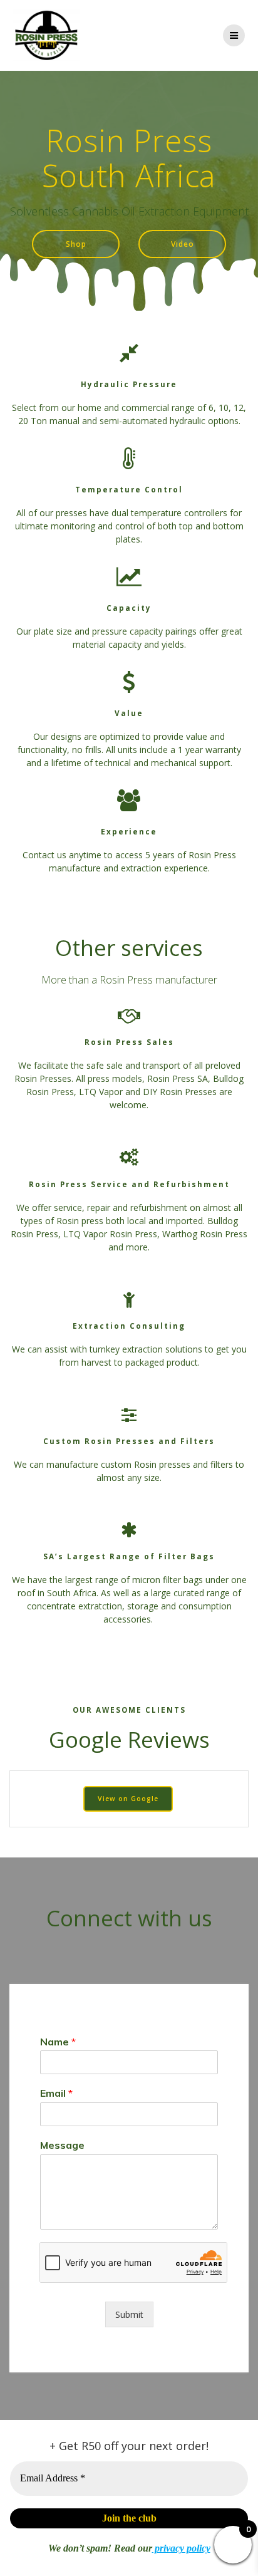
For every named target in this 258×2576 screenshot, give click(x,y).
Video (183, 244)
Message (62, 2145)
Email (56, 2093)
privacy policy (181, 2548)
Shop (76, 244)
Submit (129, 2314)
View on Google (128, 1799)
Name (58, 2042)
